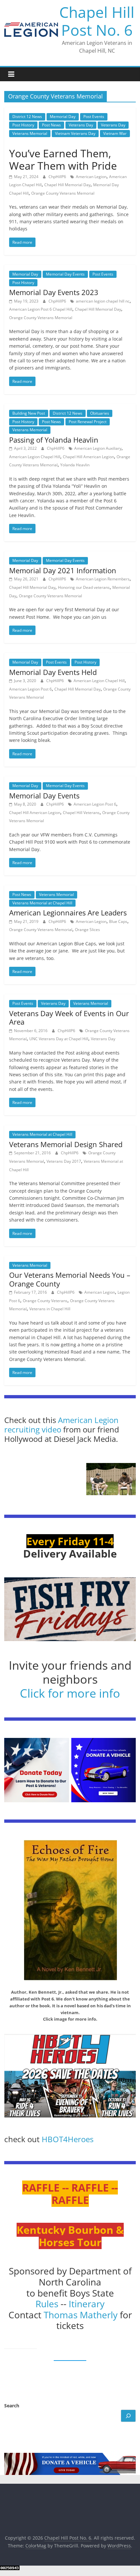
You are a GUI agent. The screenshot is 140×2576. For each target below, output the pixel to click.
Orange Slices (87, 930)
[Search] (128, 2416)
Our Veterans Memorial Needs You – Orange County (70, 1279)
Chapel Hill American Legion (88, 457)
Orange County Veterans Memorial (63, 193)
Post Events (94, 117)
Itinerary (87, 2304)
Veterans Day (81, 125)
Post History (23, 125)
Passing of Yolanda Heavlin (54, 440)
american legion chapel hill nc (103, 301)
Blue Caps (118, 921)
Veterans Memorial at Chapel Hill (42, 903)
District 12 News (27, 117)
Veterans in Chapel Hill (50, 1309)
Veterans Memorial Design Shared (66, 1144)
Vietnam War (115, 133)
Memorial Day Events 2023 (54, 292)
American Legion (91, 177)
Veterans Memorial (30, 133)
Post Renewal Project (88, 422)
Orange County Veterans (45, 1301)
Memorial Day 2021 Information (63, 570)
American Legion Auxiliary (98, 448)
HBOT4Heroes (68, 2139)
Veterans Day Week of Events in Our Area (69, 1017)
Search (12, 2406)
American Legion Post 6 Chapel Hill (41, 309)
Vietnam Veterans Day (75, 133)
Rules (47, 2304)
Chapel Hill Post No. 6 (97, 21)
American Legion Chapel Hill (35, 457)
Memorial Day (63, 117)
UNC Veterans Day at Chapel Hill (59, 1039)
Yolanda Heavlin (75, 465)
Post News (51, 125)
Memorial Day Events (65, 274)
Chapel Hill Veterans (81, 813)
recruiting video (34, 1429)
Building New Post (29, 413)
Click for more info (70, 1693)
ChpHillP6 (58, 177)
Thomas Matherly (81, 2315)
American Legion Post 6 (30, 689)
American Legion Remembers (103, 579)
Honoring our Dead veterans (84, 587)
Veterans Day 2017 (64, 1161)
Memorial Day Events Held (53, 672)
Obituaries (100, 413)
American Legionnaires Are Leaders (68, 913)
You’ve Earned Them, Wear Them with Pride (63, 159)
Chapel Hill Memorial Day (67, 185)
